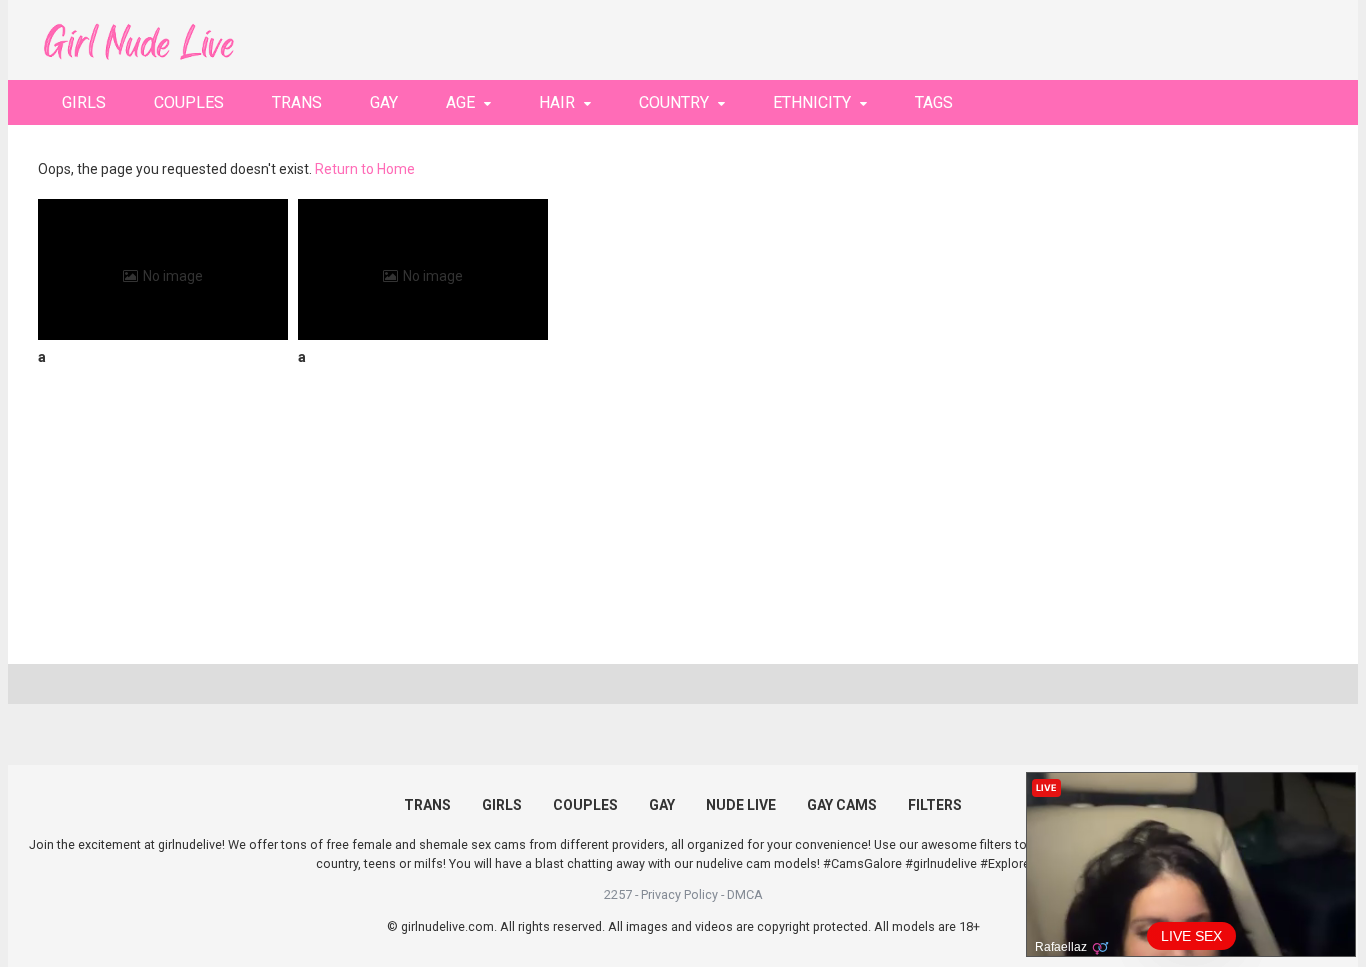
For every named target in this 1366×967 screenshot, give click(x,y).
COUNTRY (674, 102)
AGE (460, 102)
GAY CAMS (842, 805)
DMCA (745, 894)
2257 (618, 894)
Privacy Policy (679, 894)
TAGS (934, 102)
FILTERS (935, 805)
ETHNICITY (812, 102)
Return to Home (365, 169)
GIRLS (84, 102)
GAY (384, 102)
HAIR (557, 102)
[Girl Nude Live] (138, 39)
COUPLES (189, 102)
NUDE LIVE (741, 805)
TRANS (297, 102)
